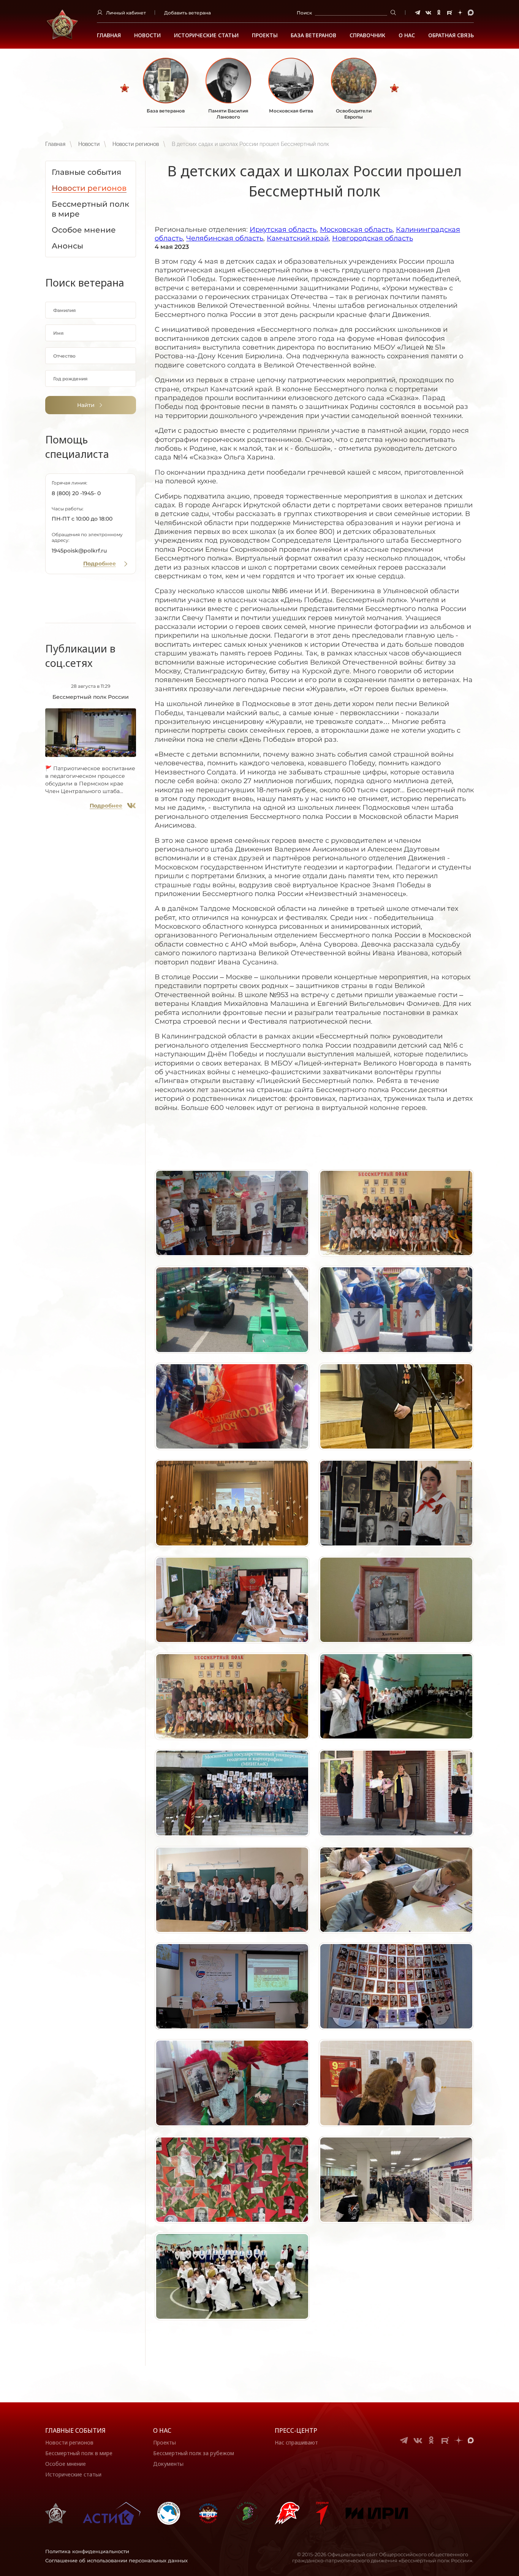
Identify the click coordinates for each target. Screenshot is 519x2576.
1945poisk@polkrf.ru (79, 551)
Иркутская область (283, 230)
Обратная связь (451, 35)
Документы (168, 2464)
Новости (147, 35)
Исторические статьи (206, 35)
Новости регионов (136, 144)
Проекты (265, 35)
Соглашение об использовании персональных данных (116, 2560)
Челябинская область (225, 238)
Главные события (75, 2430)
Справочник (367, 35)
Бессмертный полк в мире (79, 2453)
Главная (109, 35)
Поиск (304, 13)
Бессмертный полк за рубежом (194, 2453)
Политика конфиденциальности (87, 2551)
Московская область (356, 230)
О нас (162, 2430)
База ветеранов (313, 35)
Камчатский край (298, 238)
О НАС (407, 35)
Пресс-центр (296, 2430)
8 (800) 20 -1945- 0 (76, 493)
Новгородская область (373, 238)
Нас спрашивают (296, 2442)
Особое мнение (66, 2464)
